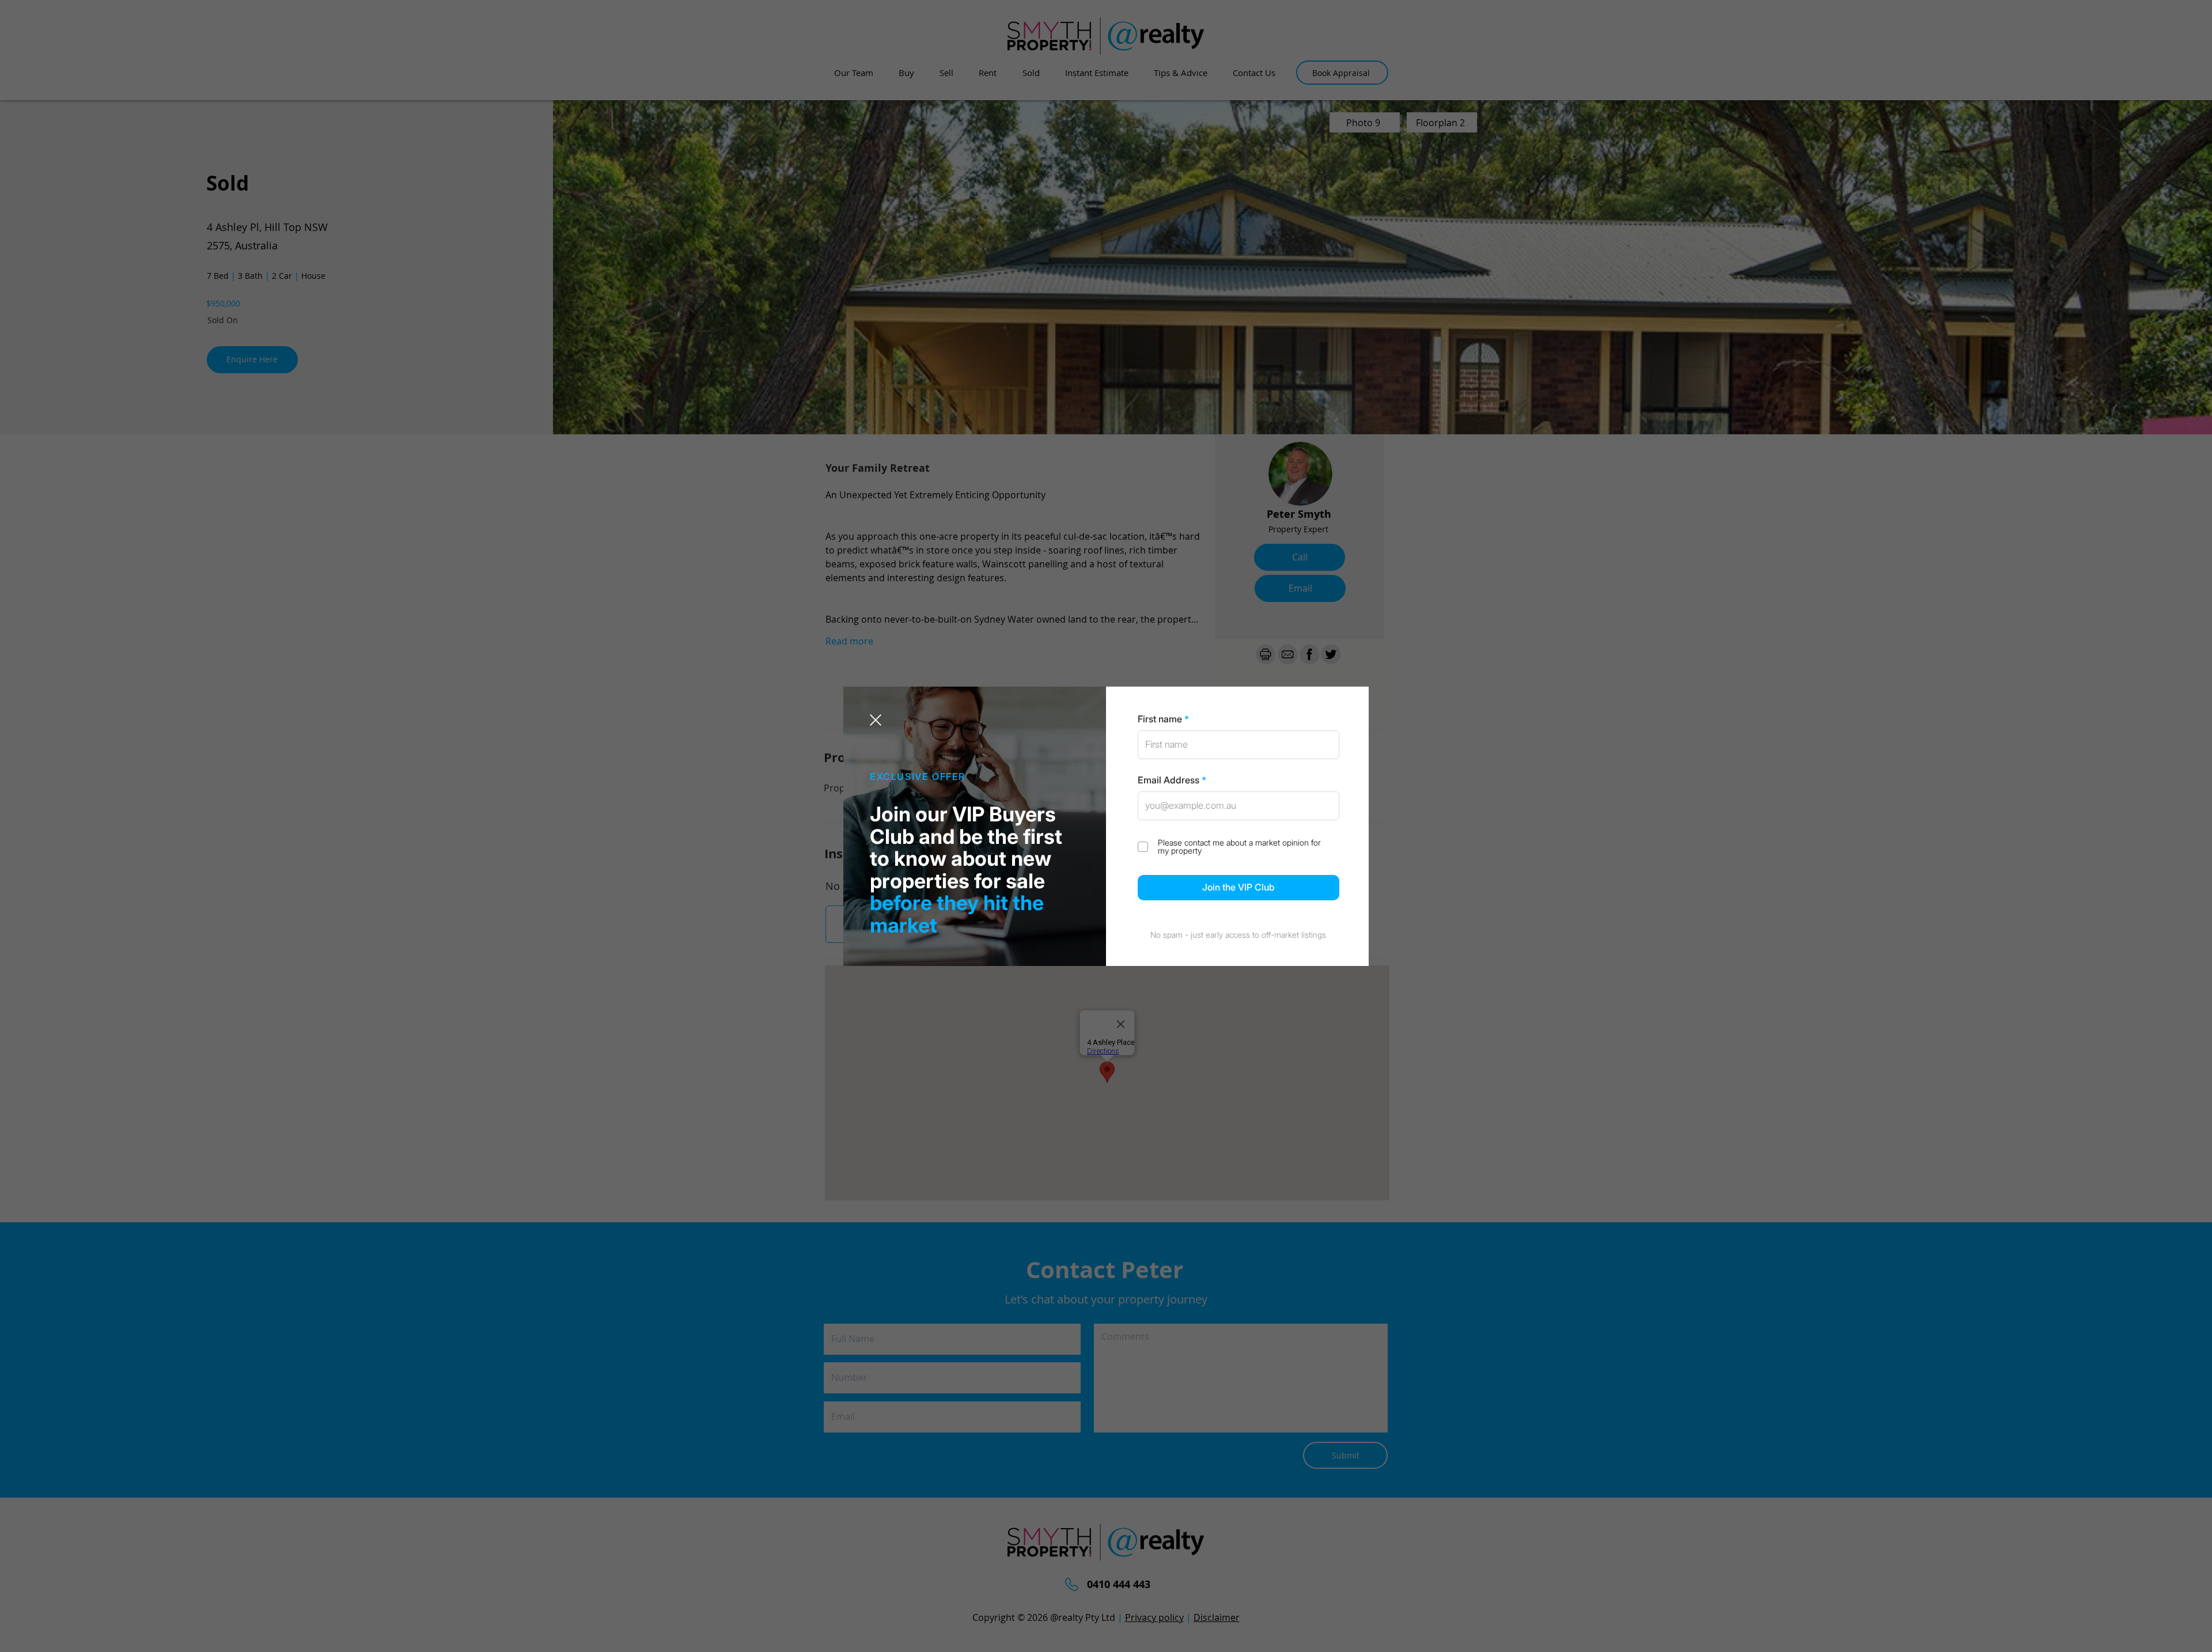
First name (1160, 719)
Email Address (1169, 780)
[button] (876, 720)
